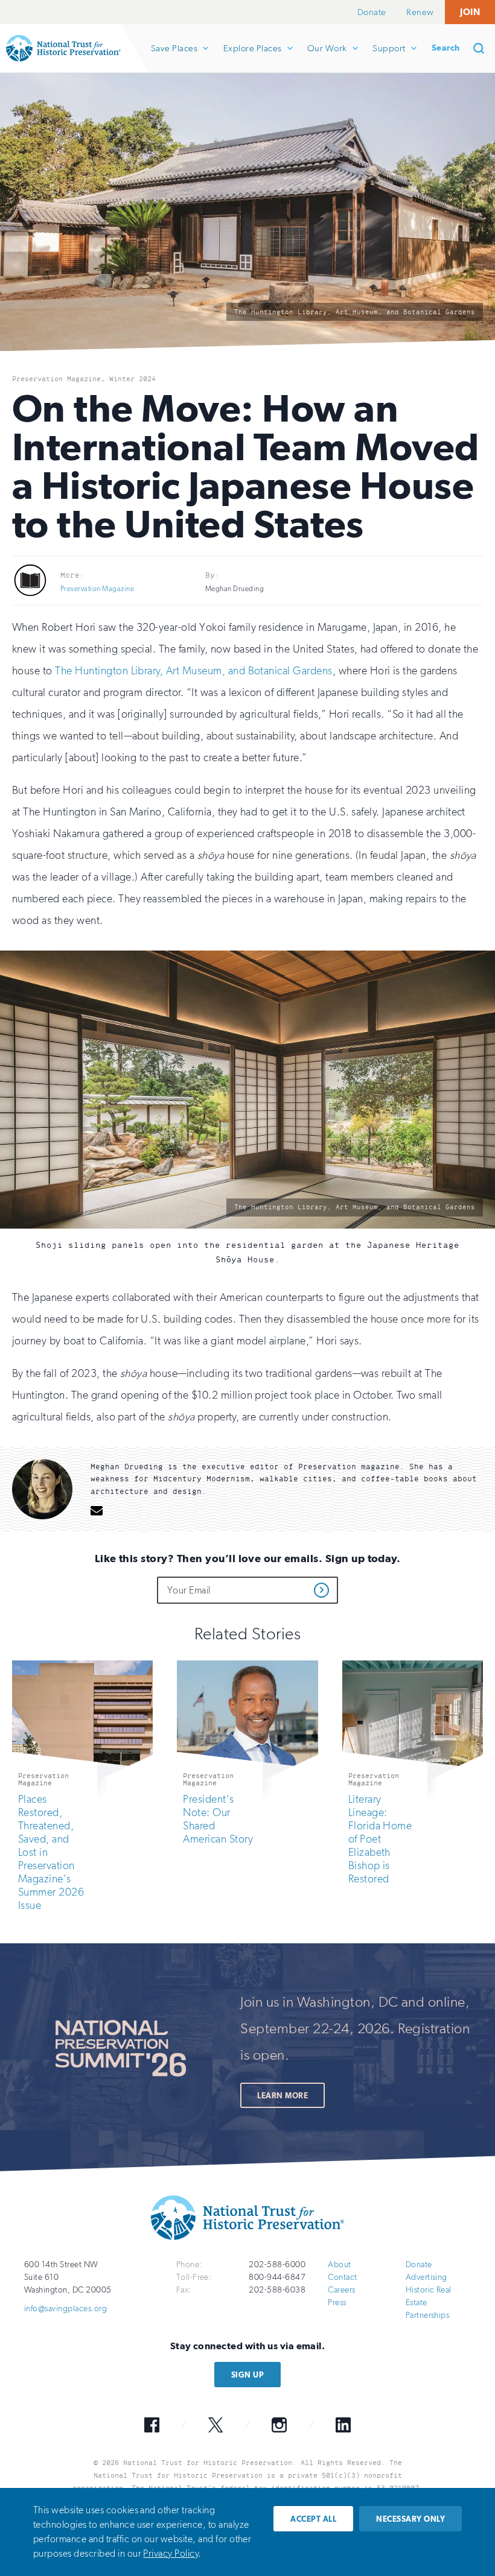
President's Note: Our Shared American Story (218, 1819)
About (339, 2264)
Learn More (283, 2096)
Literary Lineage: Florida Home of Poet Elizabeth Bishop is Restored (380, 1839)
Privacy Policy (171, 2553)
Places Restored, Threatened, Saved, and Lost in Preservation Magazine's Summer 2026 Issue (51, 1852)
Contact (342, 2277)
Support (388, 58)
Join (470, 12)
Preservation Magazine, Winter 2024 (84, 379)
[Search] (483, 48)
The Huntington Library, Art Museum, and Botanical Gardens (193, 671)
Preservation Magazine (97, 589)
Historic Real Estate (429, 2296)
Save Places (174, 58)
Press (337, 2302)
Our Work (327, 58)
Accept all (313, 2519)
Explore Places (252, 58)
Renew (420, 12)
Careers (341, 2290)
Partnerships (428, 2315)
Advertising (426, 2277)
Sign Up (247, 2375)
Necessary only (410, 2519)
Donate (372, 12)
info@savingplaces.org (65, 2309)
